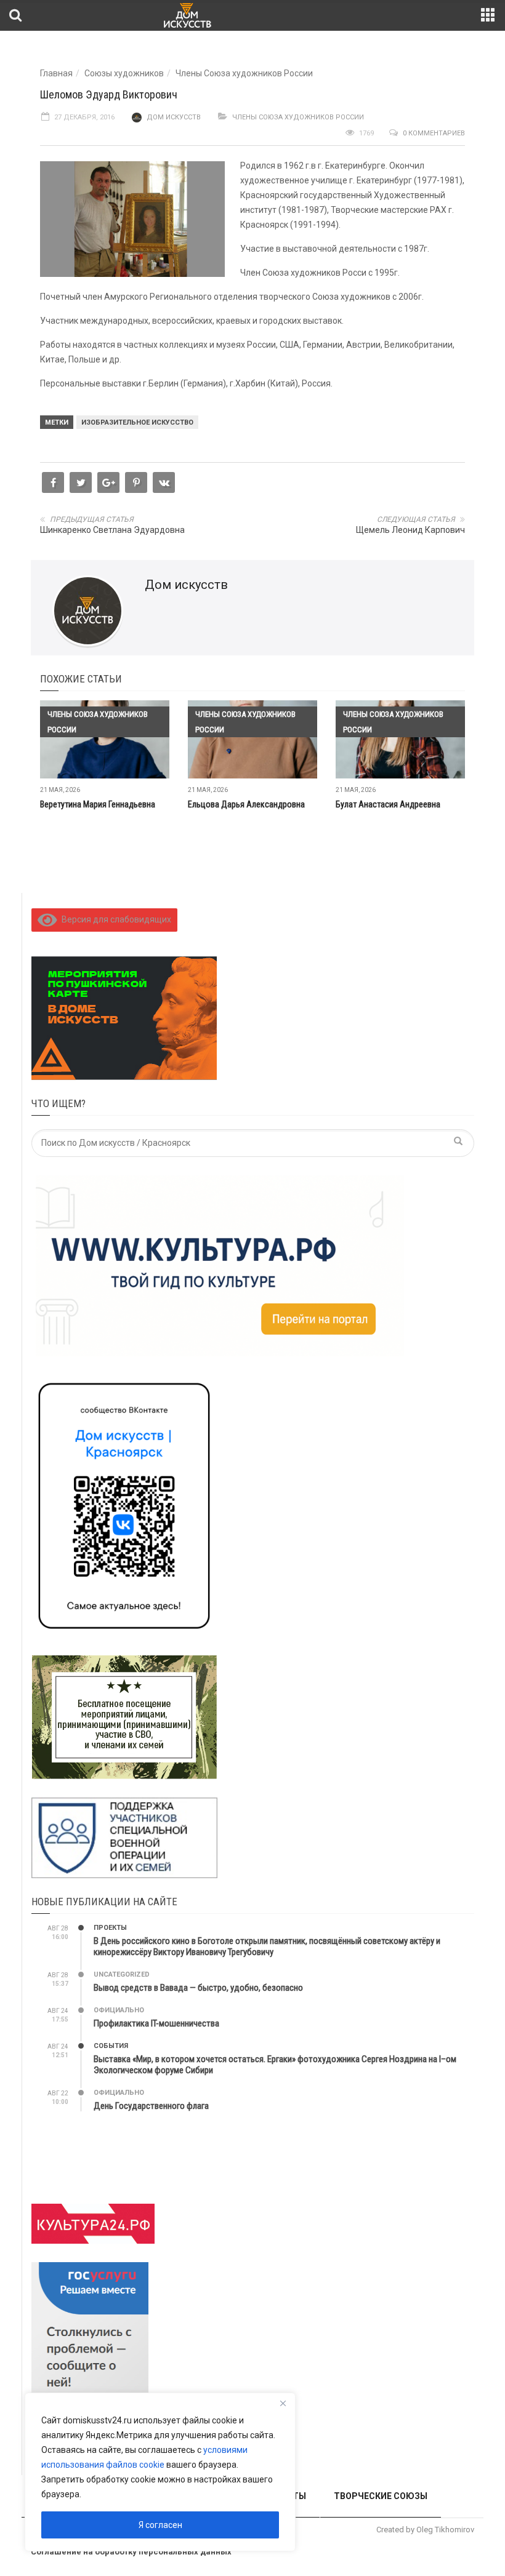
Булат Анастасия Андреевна (388, 804)
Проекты (110, 1928)
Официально (119, 2010)
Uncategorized (122, 1974)
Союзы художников (124, 73)
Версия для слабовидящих (114, 919)
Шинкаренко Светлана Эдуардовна (112, 530)
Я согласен (160, 2525)
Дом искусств (174, 117)
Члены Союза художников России (244, 73)
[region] (160, 2472)
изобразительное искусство (137, 422)
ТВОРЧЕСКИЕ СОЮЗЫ (381, 2496)
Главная (56, 73)
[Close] (283, 2403)
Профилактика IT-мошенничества (156, 2023)
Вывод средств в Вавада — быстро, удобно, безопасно (198, 1988)
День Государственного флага (151, 2106)
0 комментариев (434, 133)
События (111, 2046)
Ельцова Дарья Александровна (246, 804)
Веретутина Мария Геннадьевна (98, 804)
